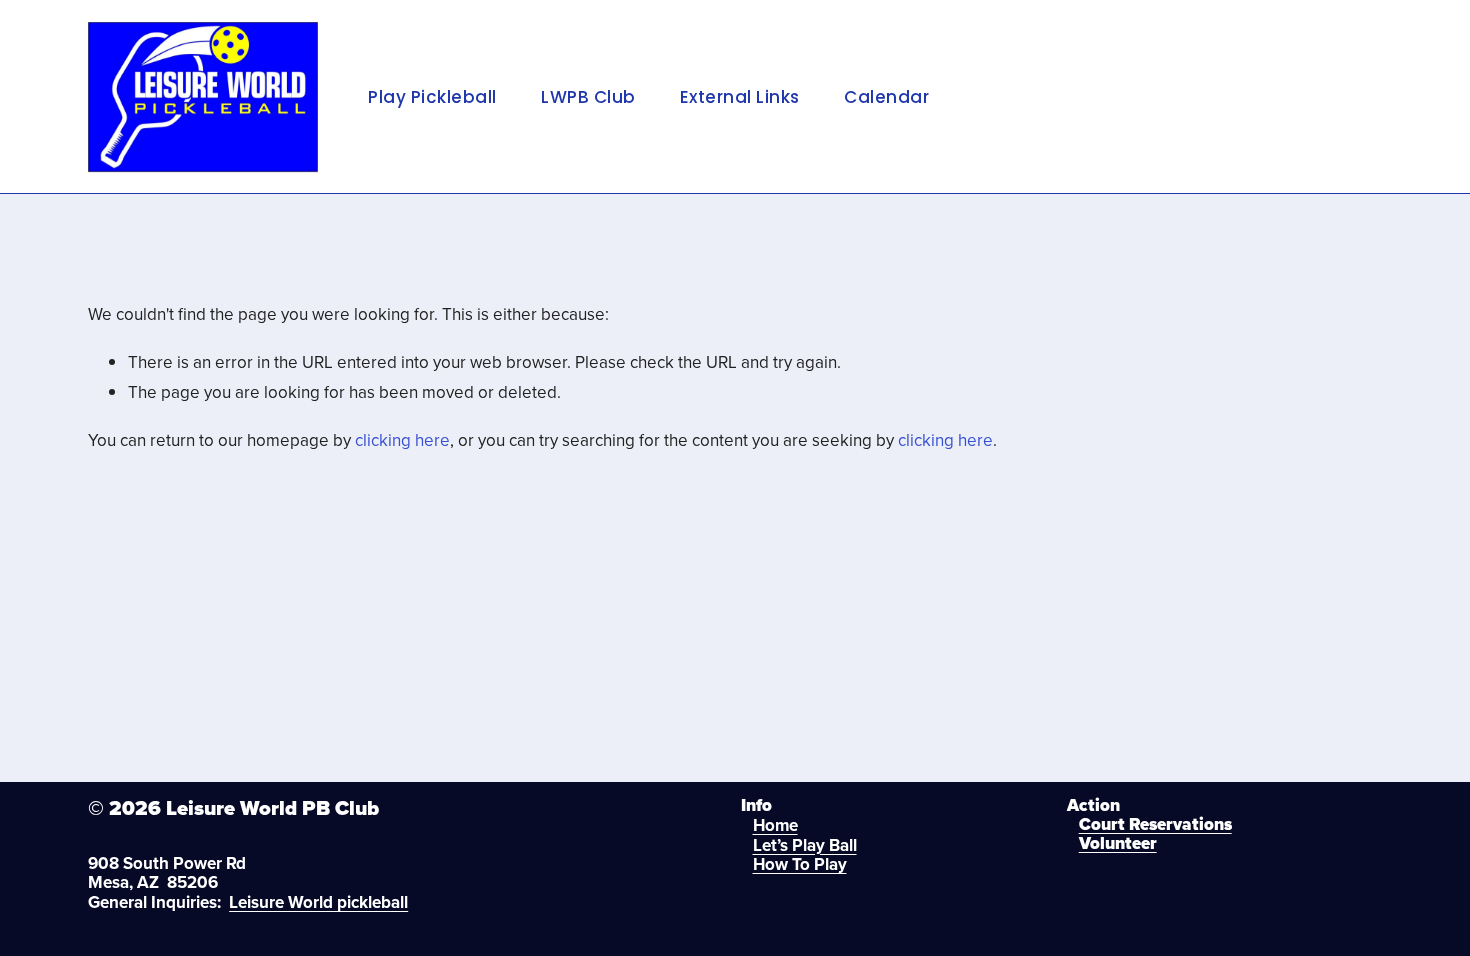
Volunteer (1118, 844)
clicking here (402, 440)
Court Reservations (1155, 825)
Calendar (886, 97)
